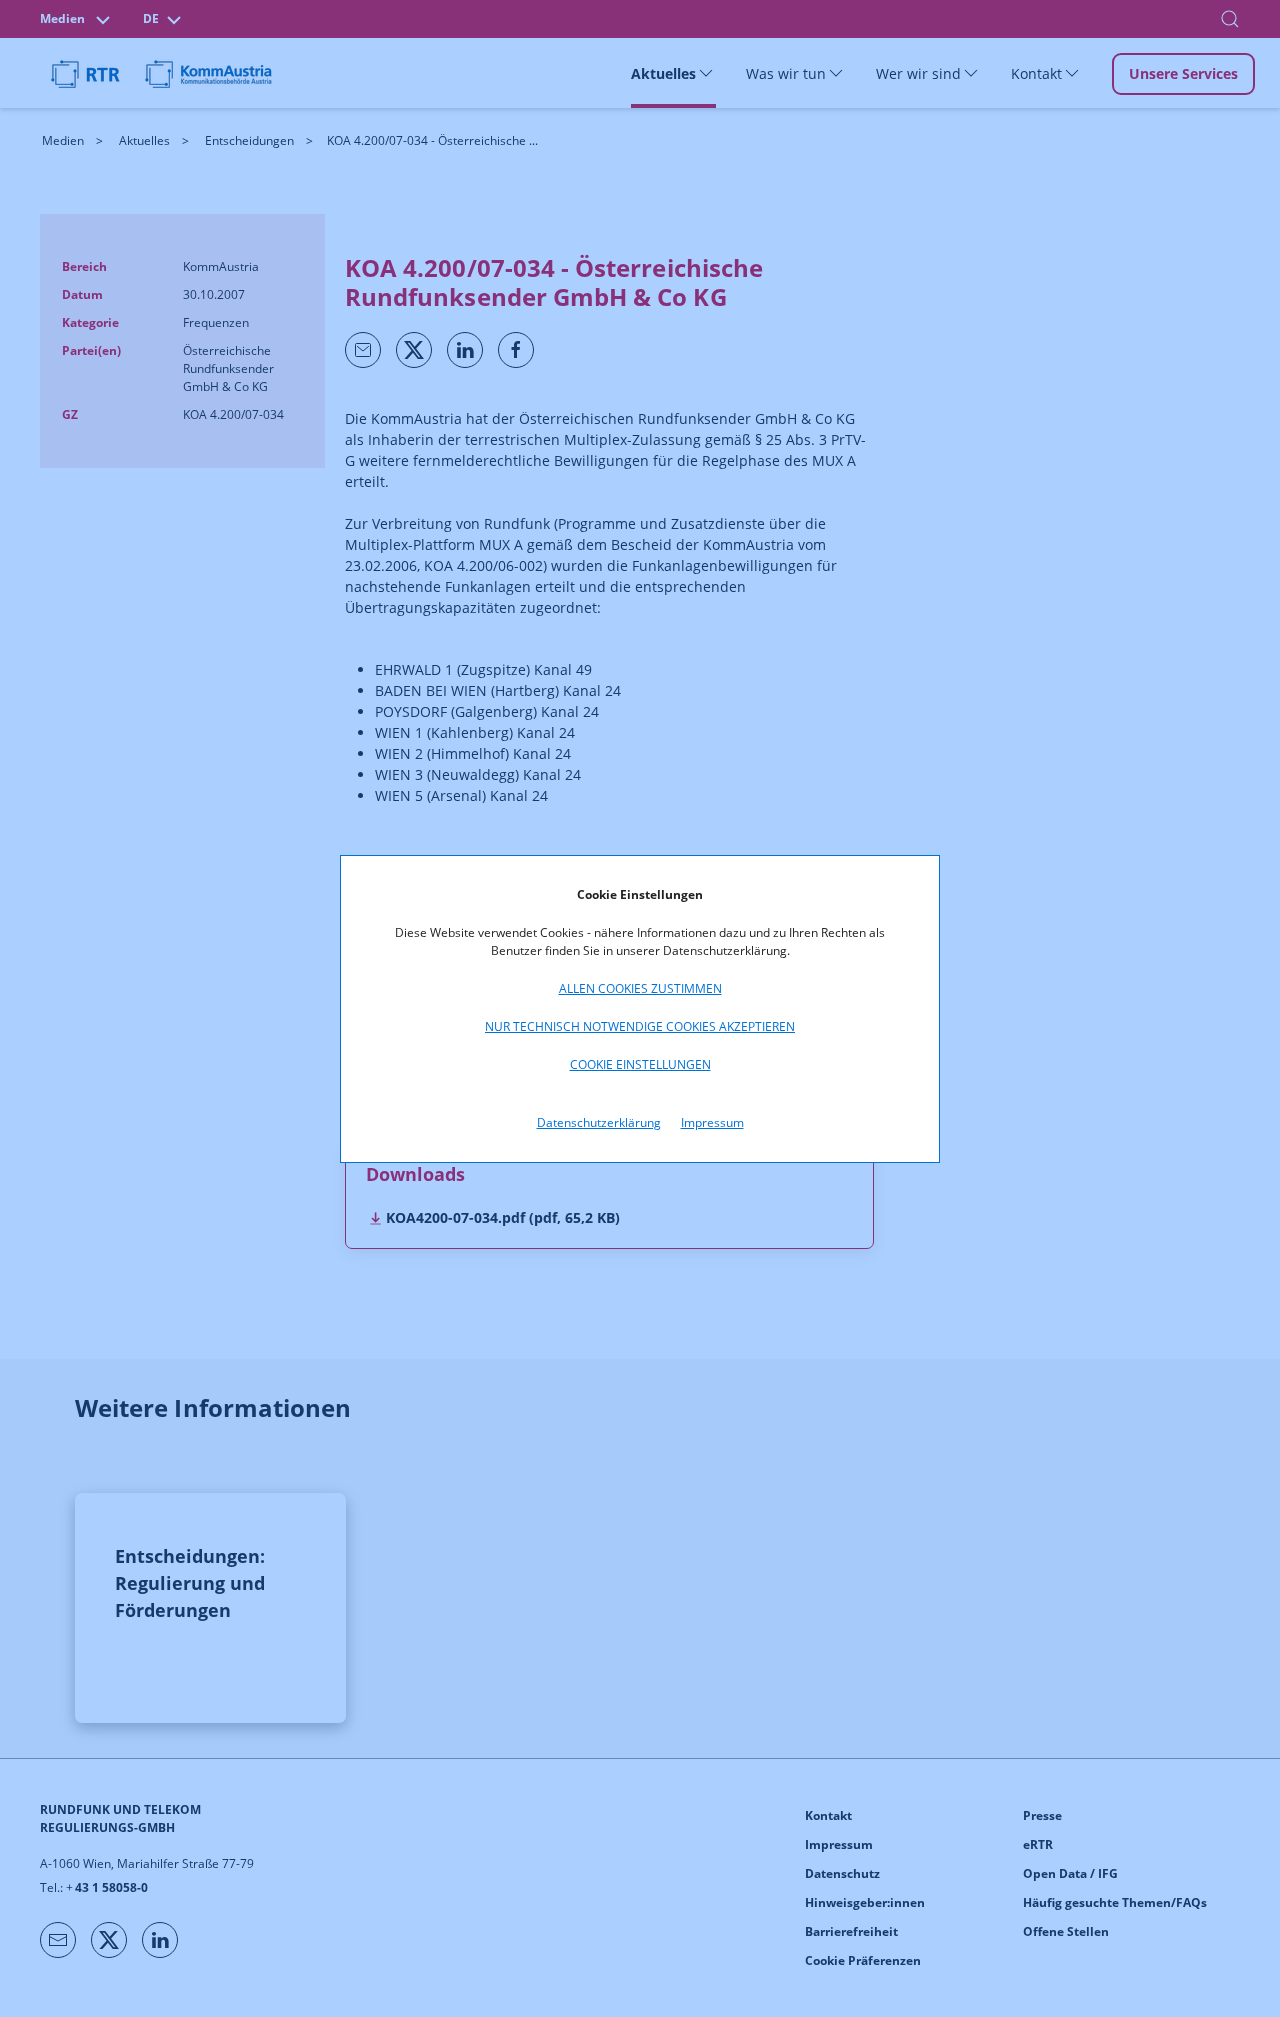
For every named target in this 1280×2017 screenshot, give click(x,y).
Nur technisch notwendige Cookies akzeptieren (640, 1026)
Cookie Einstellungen (640, 1064)
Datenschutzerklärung (599, 1122)
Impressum (712, 1122)
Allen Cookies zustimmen (640, 988)
